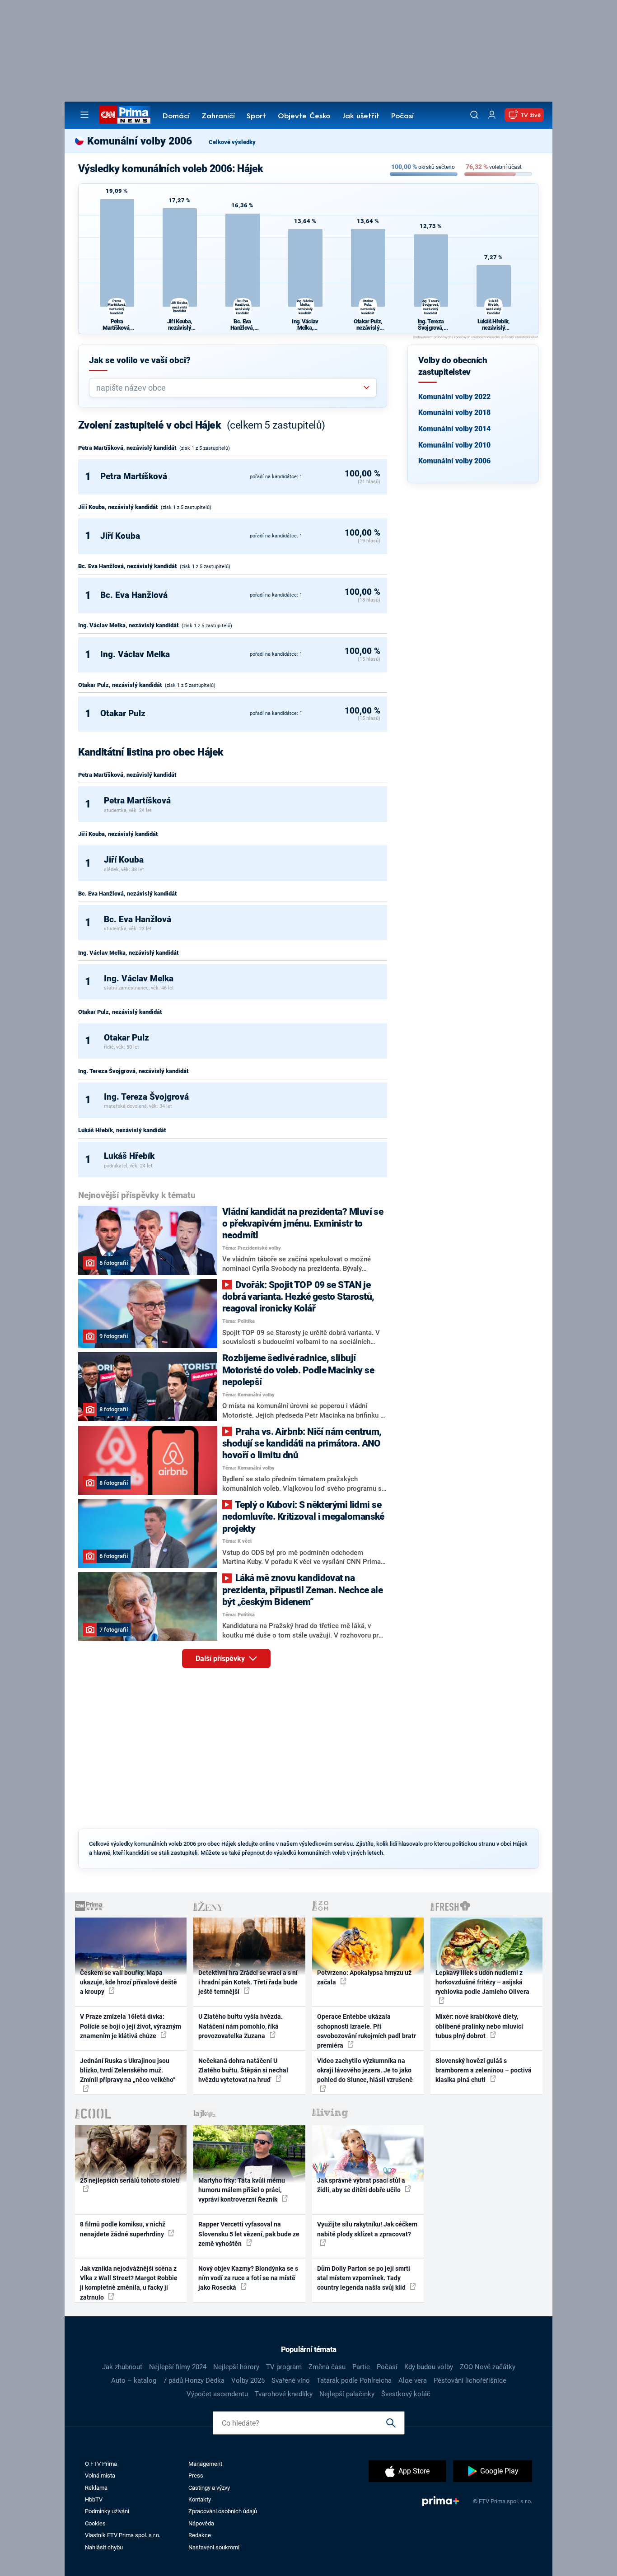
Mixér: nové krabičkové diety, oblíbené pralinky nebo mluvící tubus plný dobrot (479, 2026)
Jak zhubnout (122, 2367)
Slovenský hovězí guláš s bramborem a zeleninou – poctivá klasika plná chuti (484, 2070)
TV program (284, 2367)
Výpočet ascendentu (217, 2394)
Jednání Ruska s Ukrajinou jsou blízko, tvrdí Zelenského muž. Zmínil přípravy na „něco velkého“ (128, 2070)
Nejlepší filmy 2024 (178, 2367)
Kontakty (200, 2499)
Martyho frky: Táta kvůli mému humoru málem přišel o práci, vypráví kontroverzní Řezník (242, 2190)
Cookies (95, 2523)
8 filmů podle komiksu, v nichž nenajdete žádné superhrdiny (123, 2229)
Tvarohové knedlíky (284, 2394)
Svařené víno (291, 2380)
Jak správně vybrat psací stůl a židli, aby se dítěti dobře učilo (361, 2185)
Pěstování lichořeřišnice (470, 2380)
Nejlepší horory (236, 2367)
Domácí (176, 117)
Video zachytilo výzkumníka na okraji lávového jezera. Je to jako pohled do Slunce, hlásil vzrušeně (365, 2070)
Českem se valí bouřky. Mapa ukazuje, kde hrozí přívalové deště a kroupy (129, 1982)
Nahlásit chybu (104, 2547)
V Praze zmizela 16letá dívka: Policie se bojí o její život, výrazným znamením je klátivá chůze (131, 2026)
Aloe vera (413, 2380)
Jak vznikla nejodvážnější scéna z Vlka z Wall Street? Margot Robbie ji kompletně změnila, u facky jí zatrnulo (129, 2283)
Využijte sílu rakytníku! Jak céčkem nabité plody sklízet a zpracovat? (367, 2229)
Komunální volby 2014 (454, 429)
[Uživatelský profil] (492, 115)
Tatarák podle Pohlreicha (354, 2380)
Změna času (327, 2367)
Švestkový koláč (406, 2394)
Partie (361, 2367)
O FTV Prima (101, 2464)
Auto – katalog (134, 2380)
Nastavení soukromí (214, 2547)
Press (196, 2476)
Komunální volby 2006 (454, 461)
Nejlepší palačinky (347, 2394)
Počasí (402, 117)
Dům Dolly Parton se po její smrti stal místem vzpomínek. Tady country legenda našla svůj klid (364, 2278)
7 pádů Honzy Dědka (194, 2380)
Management (205, 2464)
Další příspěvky (221, 1659)
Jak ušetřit (361, 117)
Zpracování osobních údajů (223, 2511)
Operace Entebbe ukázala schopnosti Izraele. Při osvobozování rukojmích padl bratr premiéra (367, 2031)
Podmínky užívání (107, 2511)
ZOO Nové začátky (488, 2367)
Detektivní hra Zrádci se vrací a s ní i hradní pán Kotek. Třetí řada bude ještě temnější (248, 1982)
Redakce (200, 2535)
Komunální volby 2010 (454, 445)
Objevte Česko (304, 117)
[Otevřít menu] (84, 115)
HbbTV (94, 2499)
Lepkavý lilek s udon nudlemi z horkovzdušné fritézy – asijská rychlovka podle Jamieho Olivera (482, 1982)
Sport (256, 117)
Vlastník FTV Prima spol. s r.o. (123, 2535)
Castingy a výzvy (209, 2488)
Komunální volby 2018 (454, 413)
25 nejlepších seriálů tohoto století (130, 2180)
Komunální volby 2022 (454, 397)
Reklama (96, 2488)
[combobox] (229, 388)
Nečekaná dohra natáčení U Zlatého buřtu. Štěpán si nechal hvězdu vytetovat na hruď (243, 2070)
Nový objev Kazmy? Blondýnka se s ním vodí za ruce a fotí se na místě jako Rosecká (248, 2278)
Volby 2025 (248, 2380)
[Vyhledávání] (474, 115)
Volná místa (100, 2476)
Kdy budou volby (429, 2367)
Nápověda (201, 2523)
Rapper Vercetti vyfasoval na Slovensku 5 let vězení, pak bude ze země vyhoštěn (249, 2234)
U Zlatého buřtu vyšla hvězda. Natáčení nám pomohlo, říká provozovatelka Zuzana (241, 2026)
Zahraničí (218, 117)
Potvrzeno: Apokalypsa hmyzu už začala (364, 1977)
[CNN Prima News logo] (125, 115)
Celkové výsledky (232, 142)
